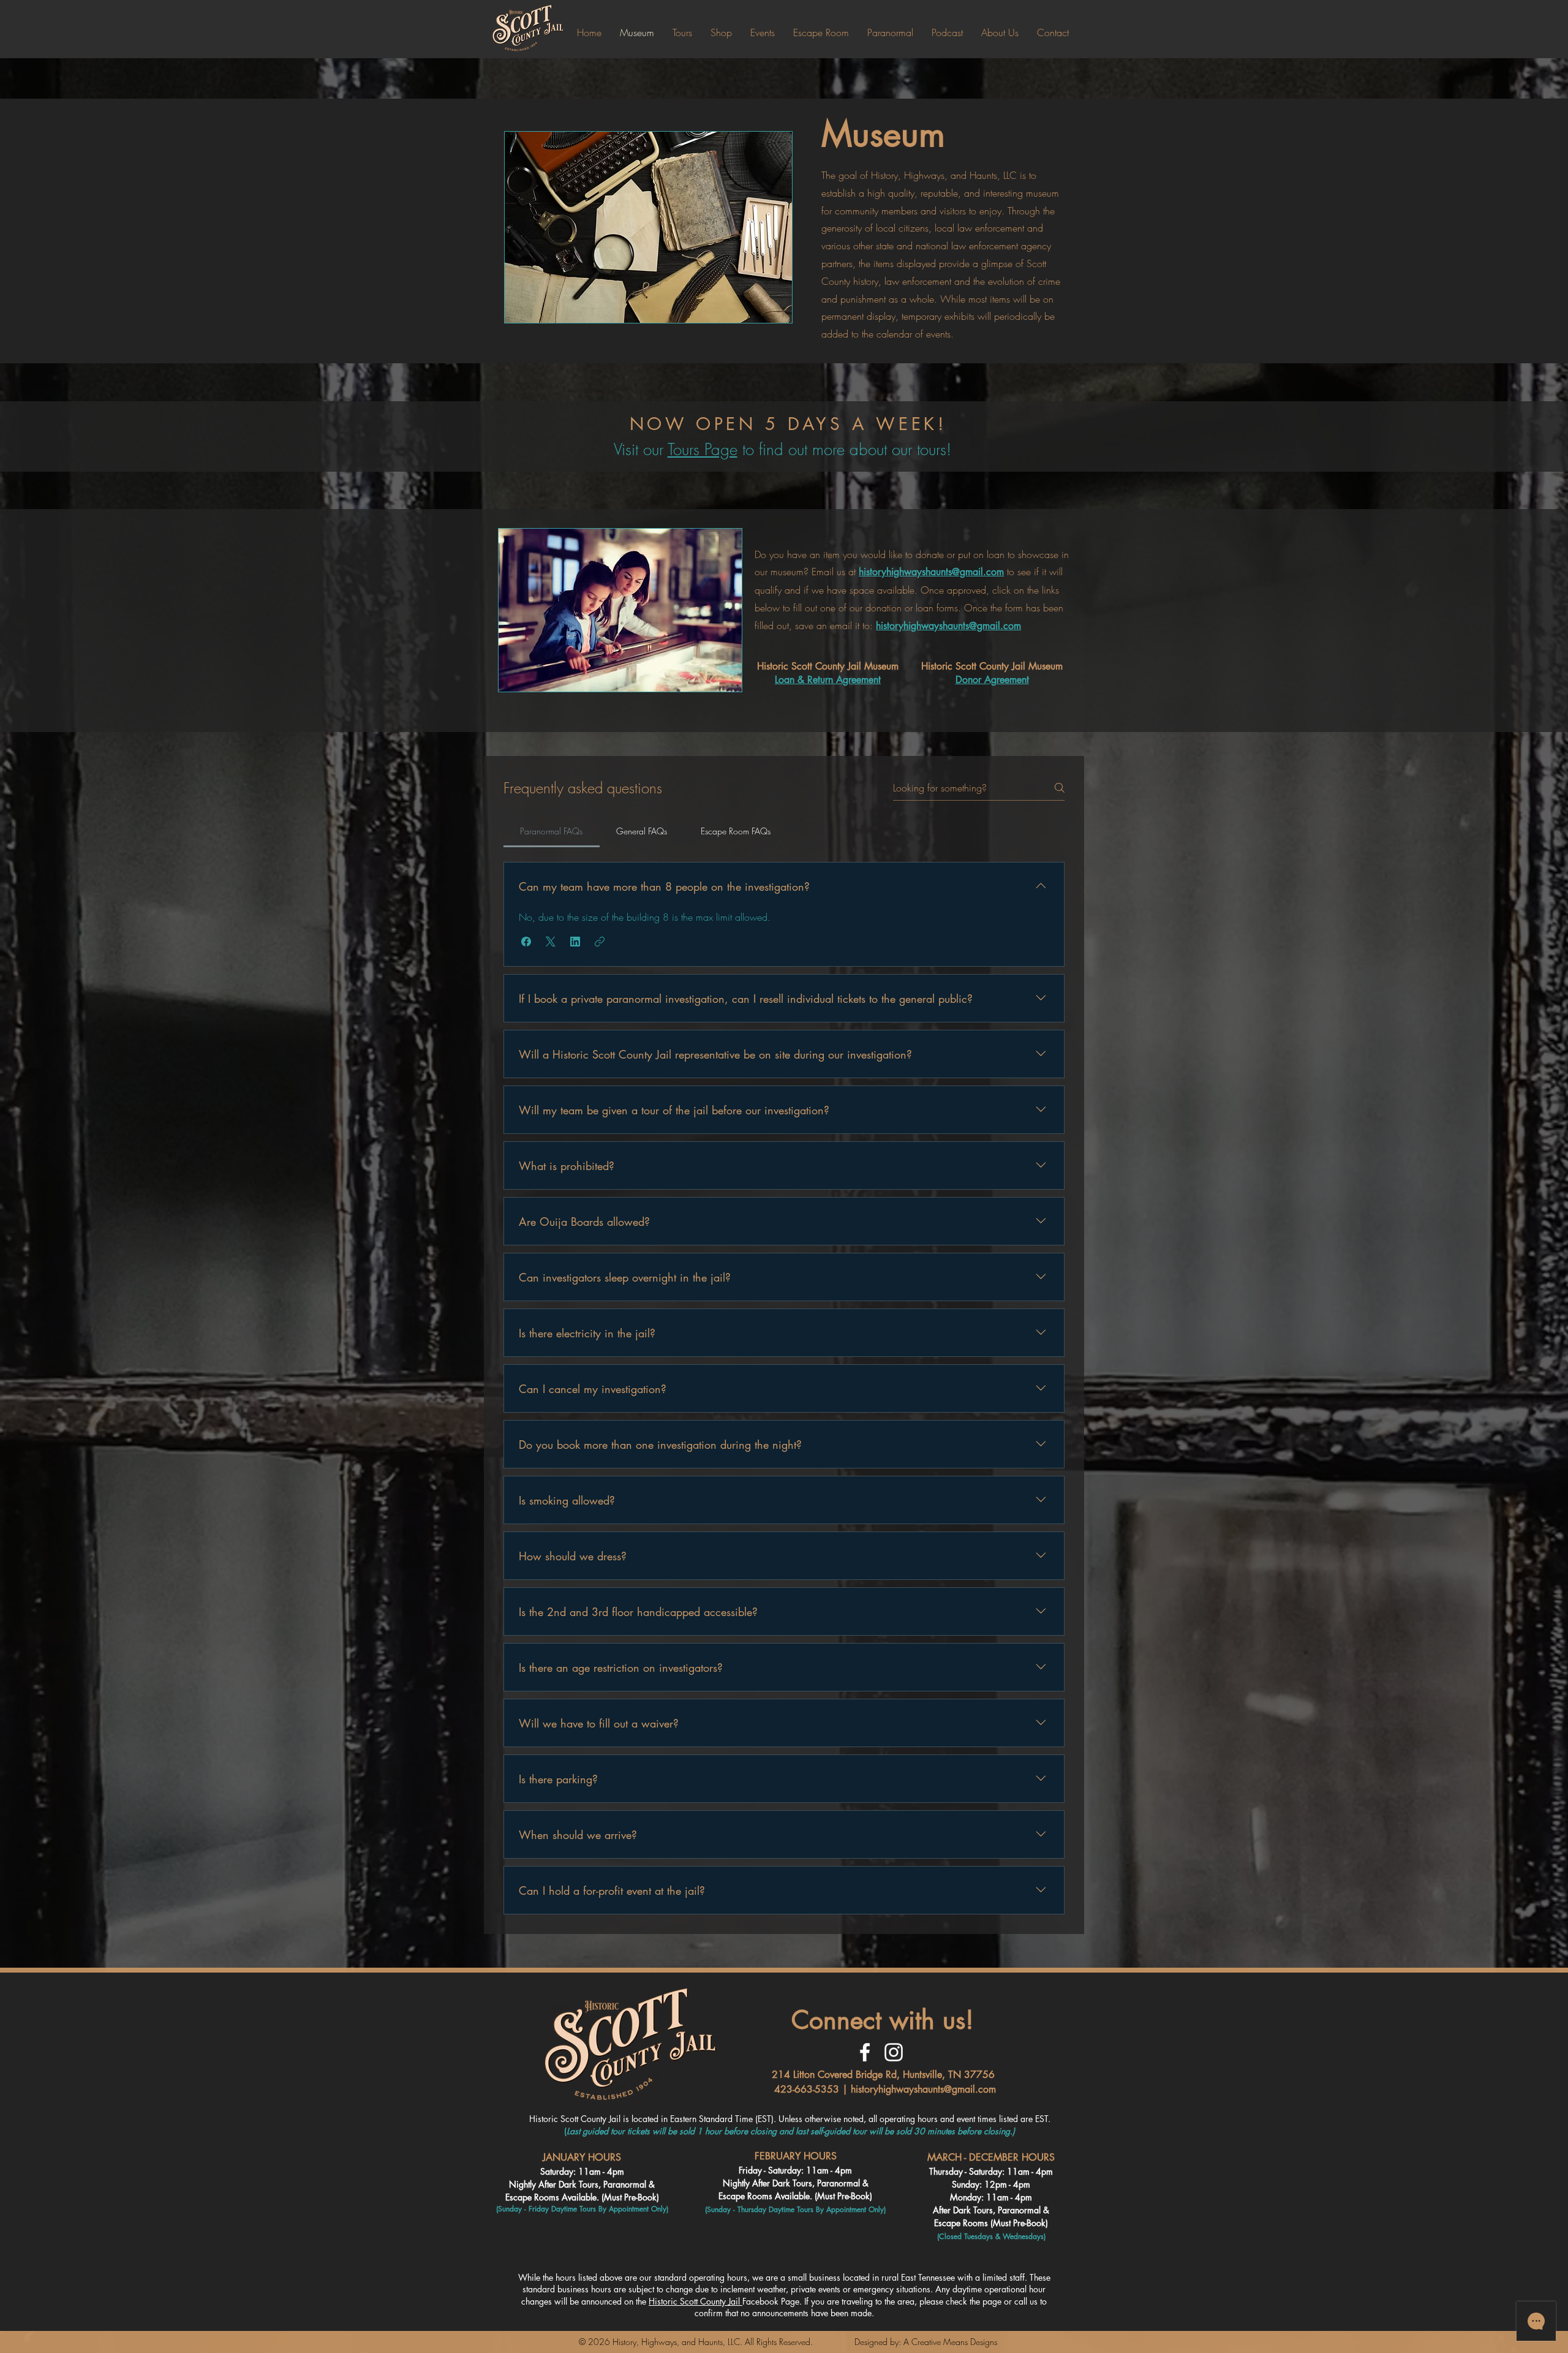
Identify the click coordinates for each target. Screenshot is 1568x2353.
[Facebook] (865, 2052)
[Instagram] (894, 2052)
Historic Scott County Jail (695, 2301)
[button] (526, 942)
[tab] (552, 831)
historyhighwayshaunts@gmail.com (923, 2089)
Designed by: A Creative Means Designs (926, 2342)
